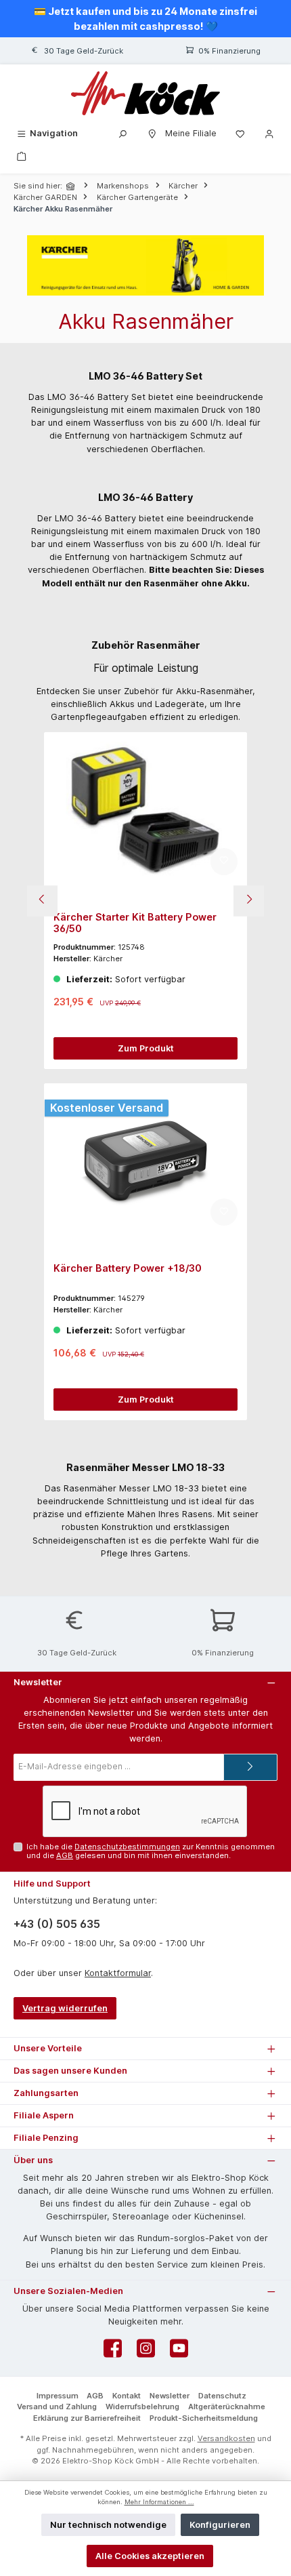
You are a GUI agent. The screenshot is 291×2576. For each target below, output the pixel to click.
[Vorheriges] (42, 901)
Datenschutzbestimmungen (127, 1847)
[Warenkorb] (22, 156)
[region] (145, 901)
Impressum (58, 2396)
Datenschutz (222, 2396)
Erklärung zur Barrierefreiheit (87, 2418)
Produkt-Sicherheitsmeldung (204, 2418)
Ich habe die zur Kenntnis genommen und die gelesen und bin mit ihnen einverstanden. (151, 1851)
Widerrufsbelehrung (142, 2407)
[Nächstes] (249, 901)
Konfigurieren (220, 2525)
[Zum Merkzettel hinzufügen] (224, 862)
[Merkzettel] (240, 133)
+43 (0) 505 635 (57, 1924)
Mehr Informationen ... (159, 2502)
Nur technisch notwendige (108, 2525)
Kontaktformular (118, 1973)
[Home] (72, 186)
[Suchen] (122, 133)
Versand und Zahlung (57, 2407)
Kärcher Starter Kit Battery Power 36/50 (135, 923)
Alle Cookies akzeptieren (150, 2556)
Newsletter (170, 2396)
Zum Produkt (146, 1048)
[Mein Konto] (269, 133)
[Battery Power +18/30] (145, 1161)
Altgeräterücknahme (227, 2407)
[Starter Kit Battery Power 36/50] (145, 809)
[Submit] (250, 1767)
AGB (65, 1855)
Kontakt (127, 2396)
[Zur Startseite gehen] (145, 93)
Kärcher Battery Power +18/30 (128, 1268)
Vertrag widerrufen (65, 2008)
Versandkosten (226, 2438)
